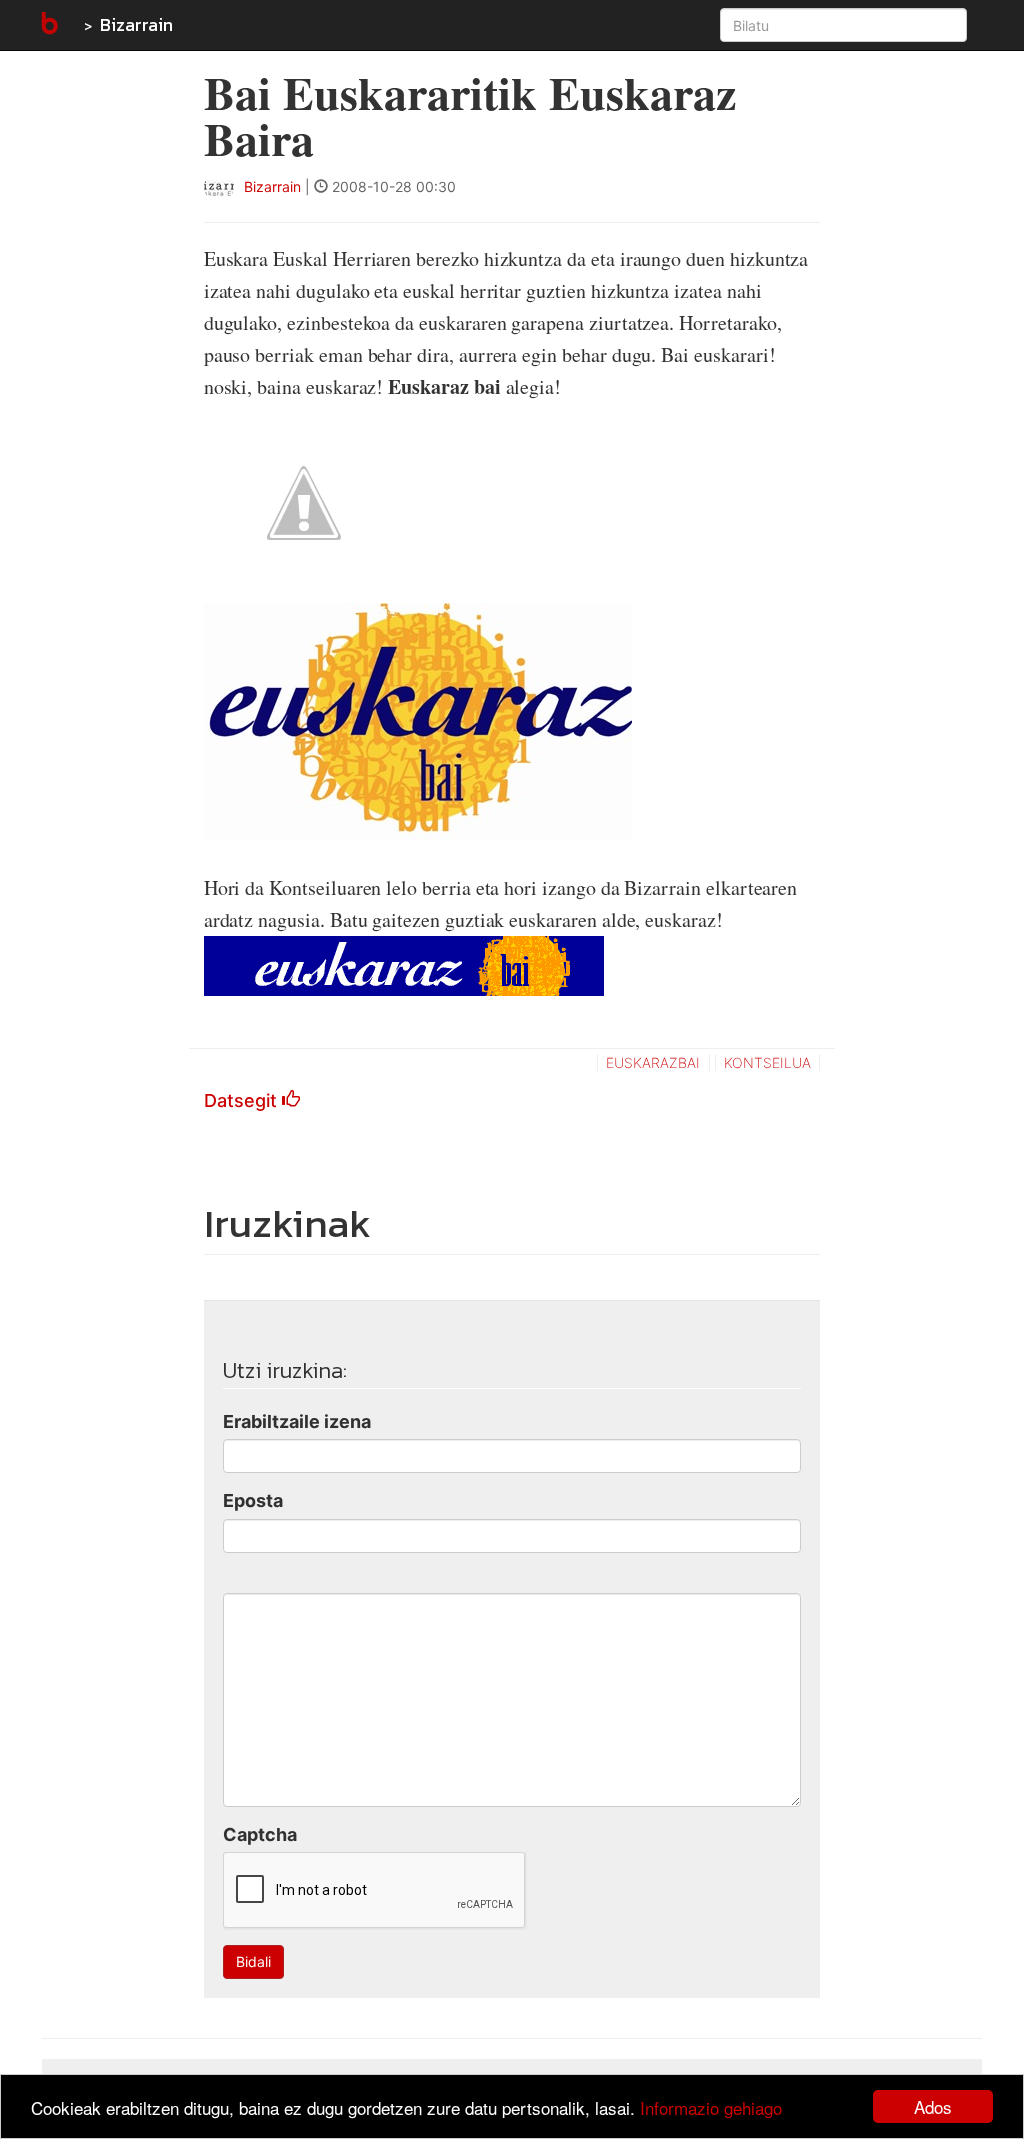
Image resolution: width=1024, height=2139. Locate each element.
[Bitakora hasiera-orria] (48, 25)
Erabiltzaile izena (297, 1421)
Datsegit (243, 1100)
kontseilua (767, 1062)
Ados (933, 2106)
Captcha (260, 1834)
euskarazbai (653, 1062)
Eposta (253, 1500)
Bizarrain (136, 24)
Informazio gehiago (711, 2107)
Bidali (253, 1961)
